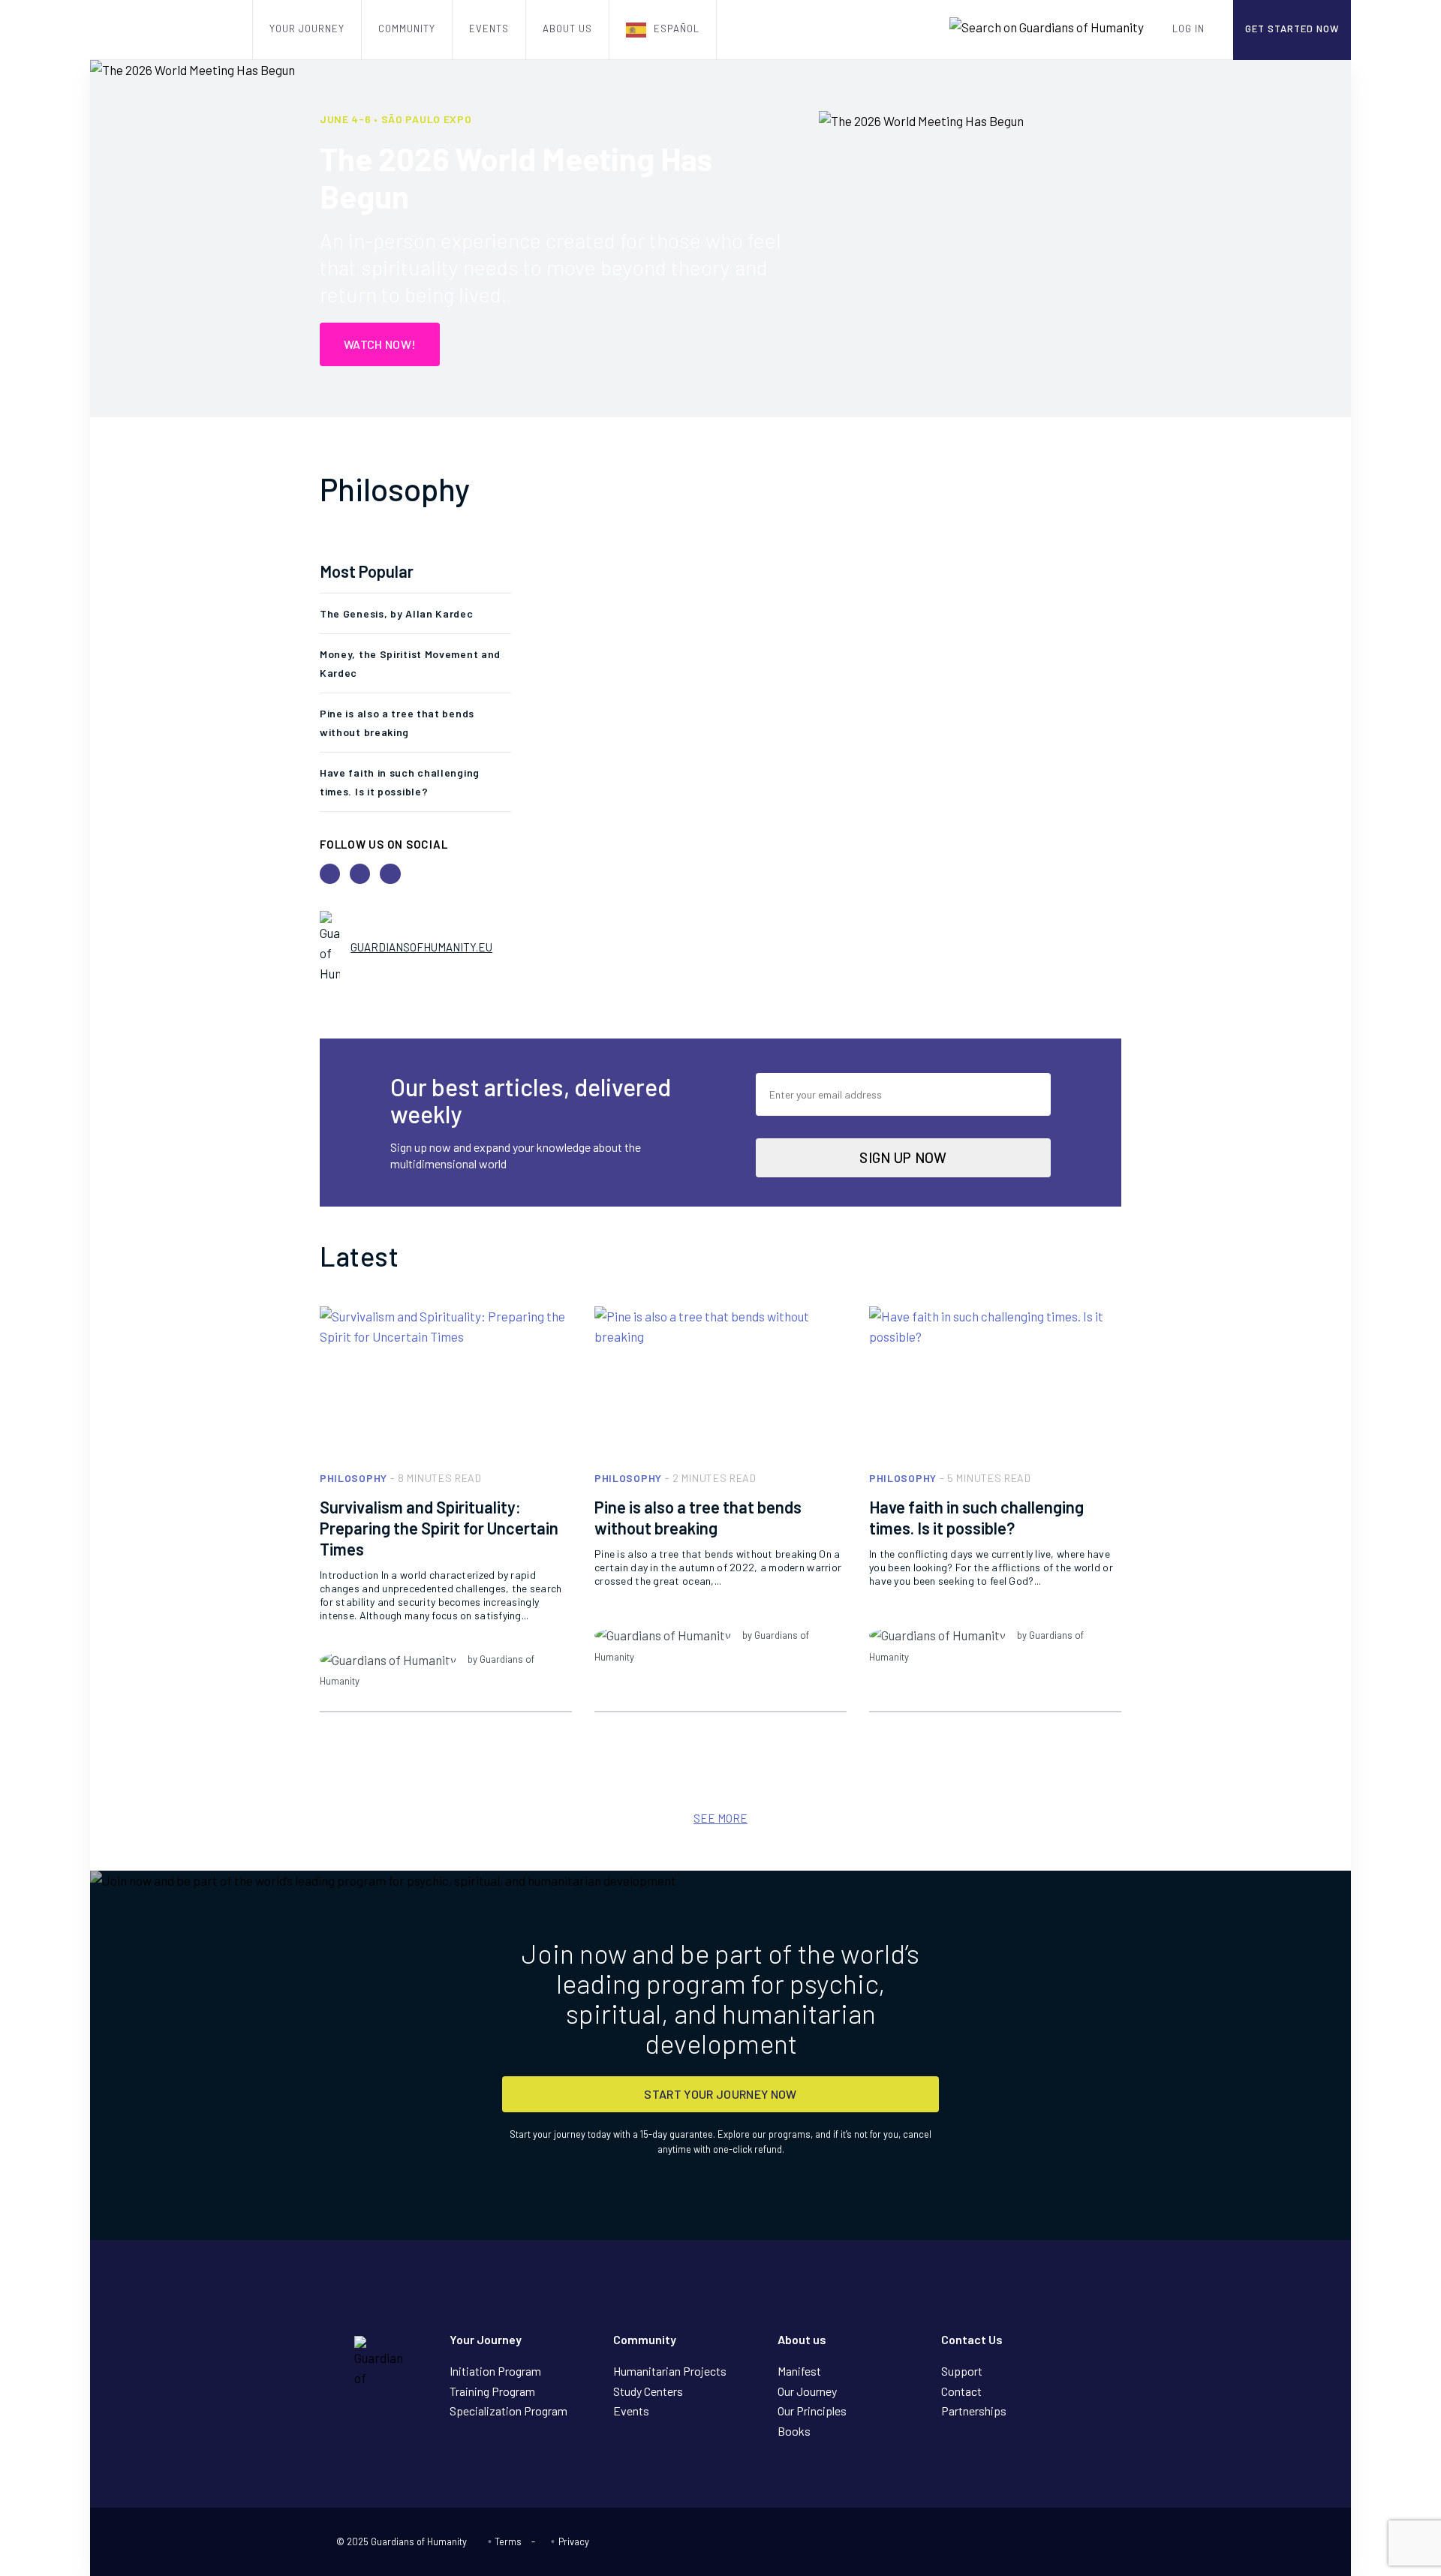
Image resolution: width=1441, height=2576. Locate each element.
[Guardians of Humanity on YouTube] (1051, 2543)
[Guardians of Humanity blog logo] (171, 30)
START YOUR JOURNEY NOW (720, 2094)
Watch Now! (380, 344)
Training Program (492, 2391)
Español (677, 29)
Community (407, 29)
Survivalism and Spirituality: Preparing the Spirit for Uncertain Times (439, 1528)
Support (962, 2371)
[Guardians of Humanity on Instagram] (1099, 2543)
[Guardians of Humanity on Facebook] (360, 874)
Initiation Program (495, 2371)
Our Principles (812, 2411)
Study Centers (648, 2391)
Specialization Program (508, 2411)
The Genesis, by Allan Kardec (397, 613)
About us (567, 29)
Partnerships (974, 2411)
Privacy (573, 2541)
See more (720, 1818)
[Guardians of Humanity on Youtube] (330, 874)
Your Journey (307, 29)
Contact (961, 2391)
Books (794, 2431)
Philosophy (353, 1478)
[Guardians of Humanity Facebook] (1075, 2543)
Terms (508, 2541)
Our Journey (807, 2391)
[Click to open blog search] (1047, 27)
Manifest (799, 2371)
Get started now (1292, 29)
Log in (1188, 29)
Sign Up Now (903, 1157)
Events (489, 29)
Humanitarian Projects (670, 2371)
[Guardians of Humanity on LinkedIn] (390, 874)
